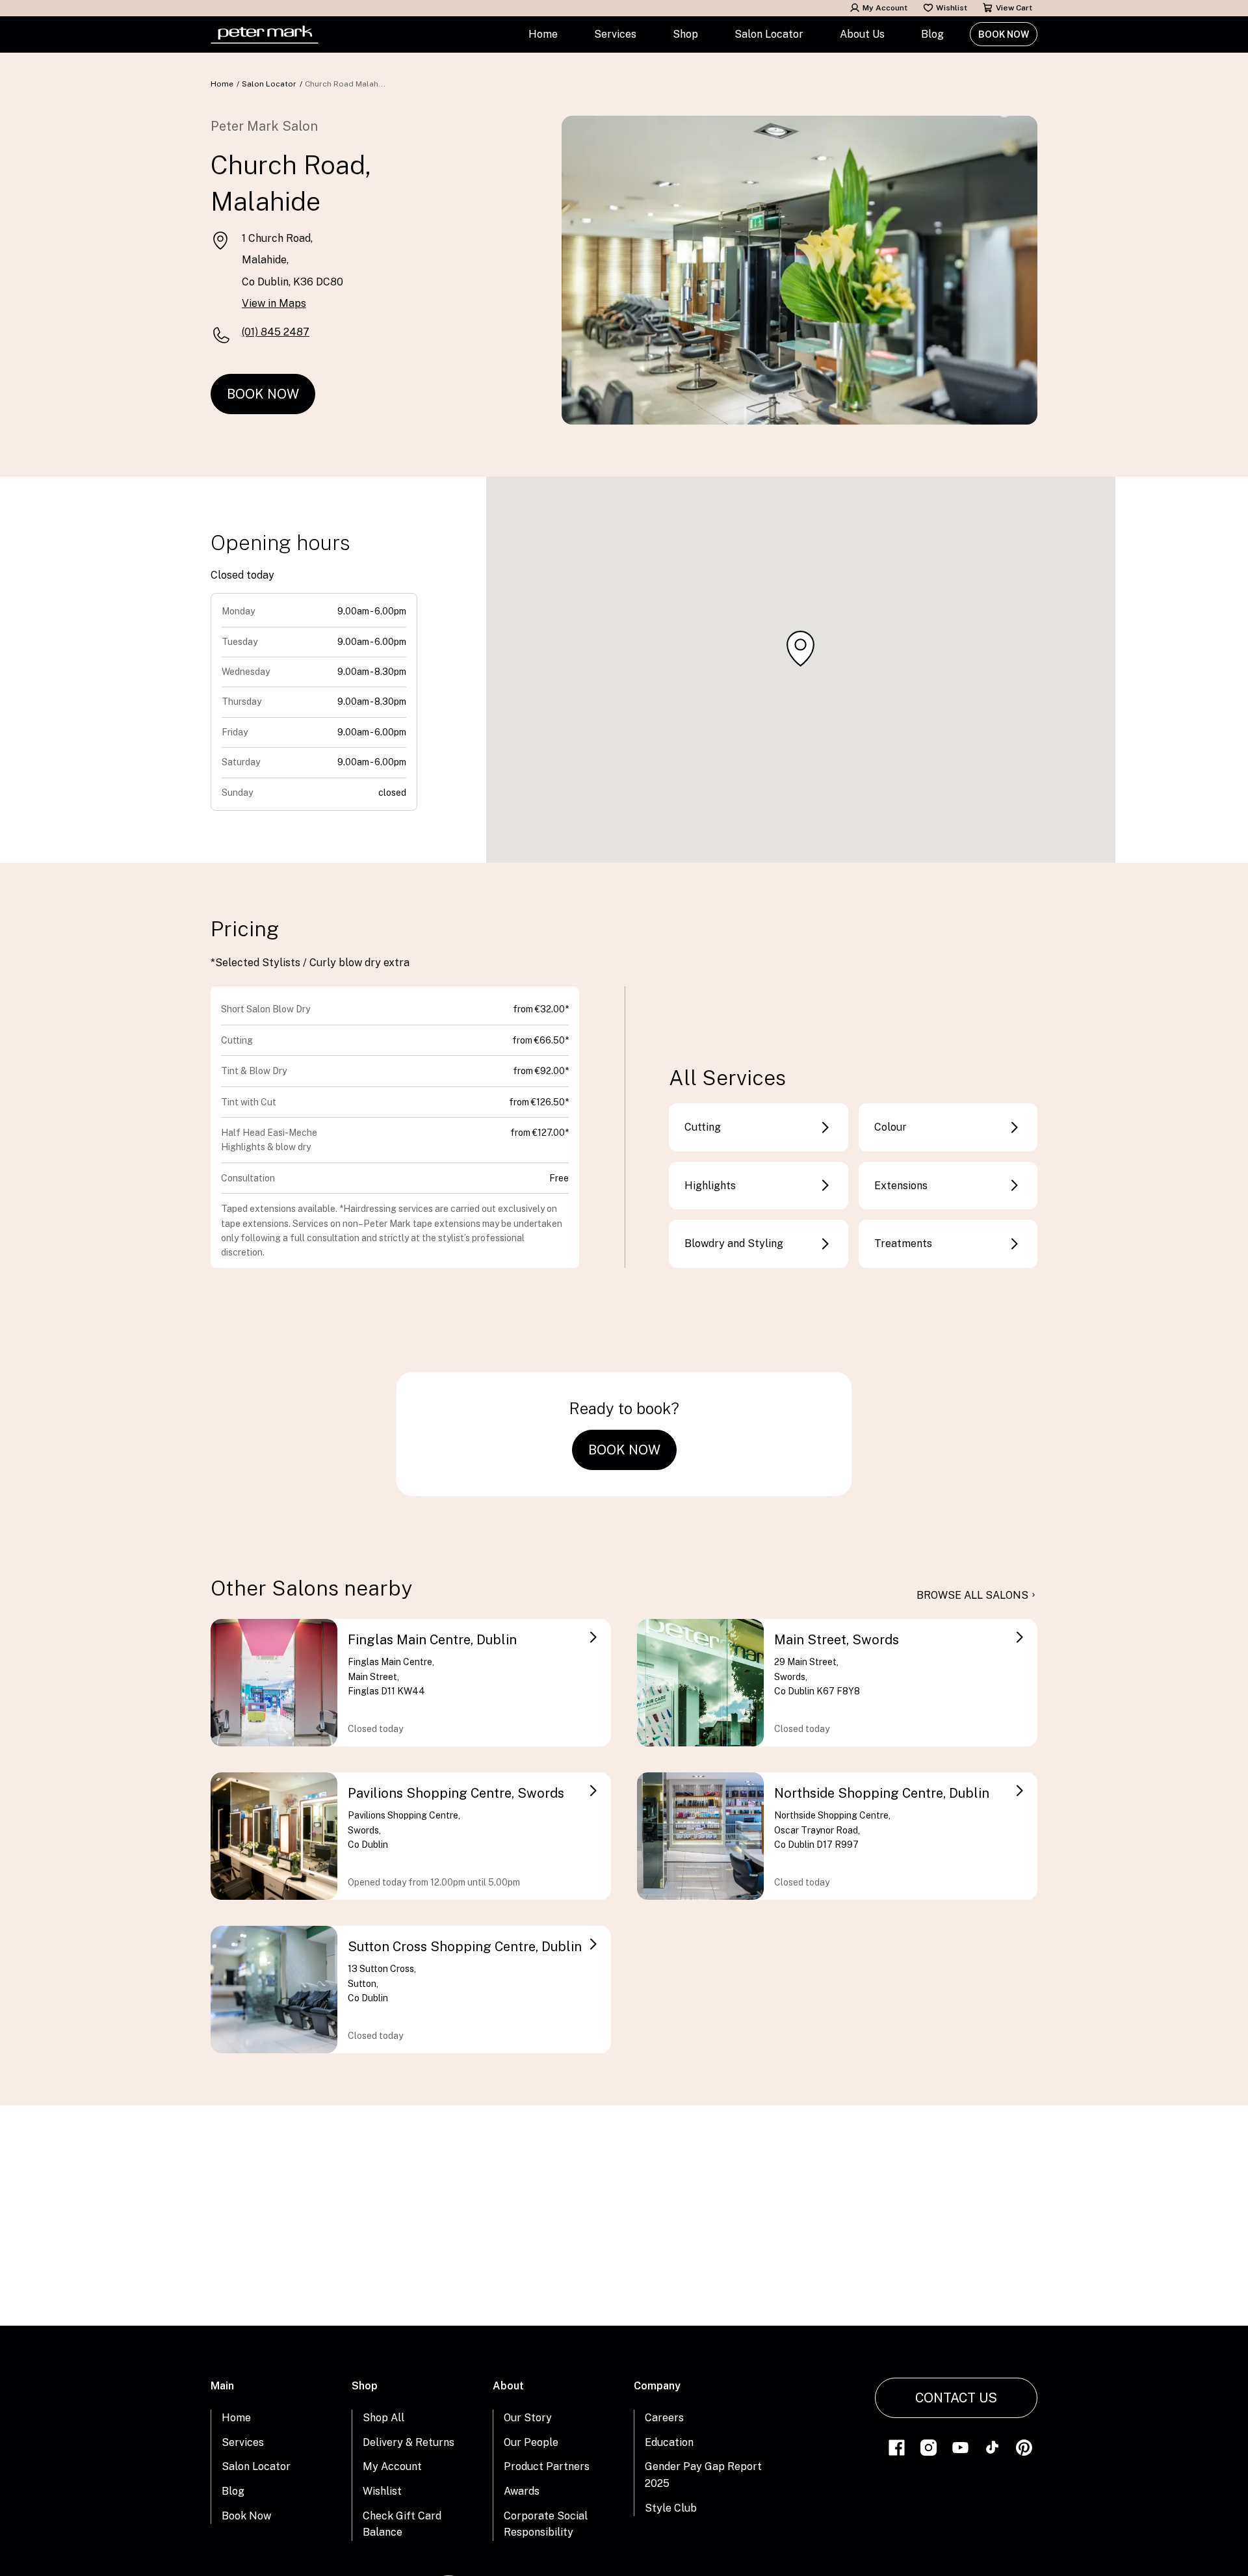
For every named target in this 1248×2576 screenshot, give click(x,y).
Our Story (528, 2418)
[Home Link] (265, 34)
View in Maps (274, 303)
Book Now (1004, 34)
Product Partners (547, 2466)
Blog (932, 34)
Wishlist (952, 8)
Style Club (671, 2508)
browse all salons (972, 1595)
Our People (531, 2442)
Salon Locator (769, 34)
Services (243, 2442)
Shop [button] (685, 34)
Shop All (383, 2418)
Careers (664, 2418)
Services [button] (615, 34)
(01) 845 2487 (276, 332)
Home (543, 34)
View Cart (1014, 8)
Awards (522, 2491)
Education (669, 2442)
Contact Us (956, 2398)
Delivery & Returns (409, 2442)
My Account (885, 8)
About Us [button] (862, 34)
